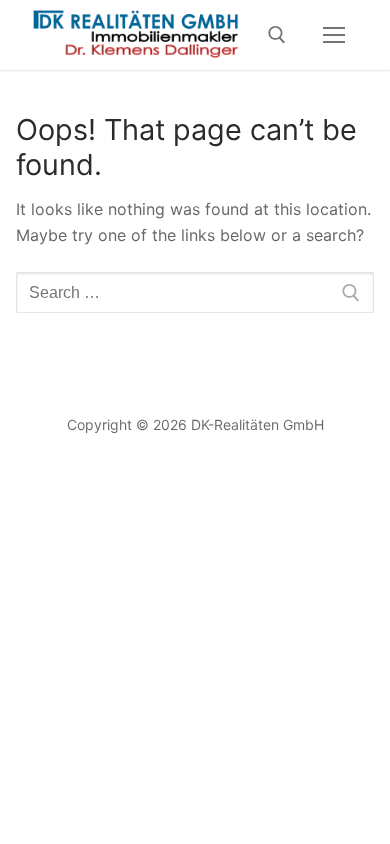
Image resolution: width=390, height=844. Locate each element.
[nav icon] (334, 35)
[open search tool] (277, 35)
